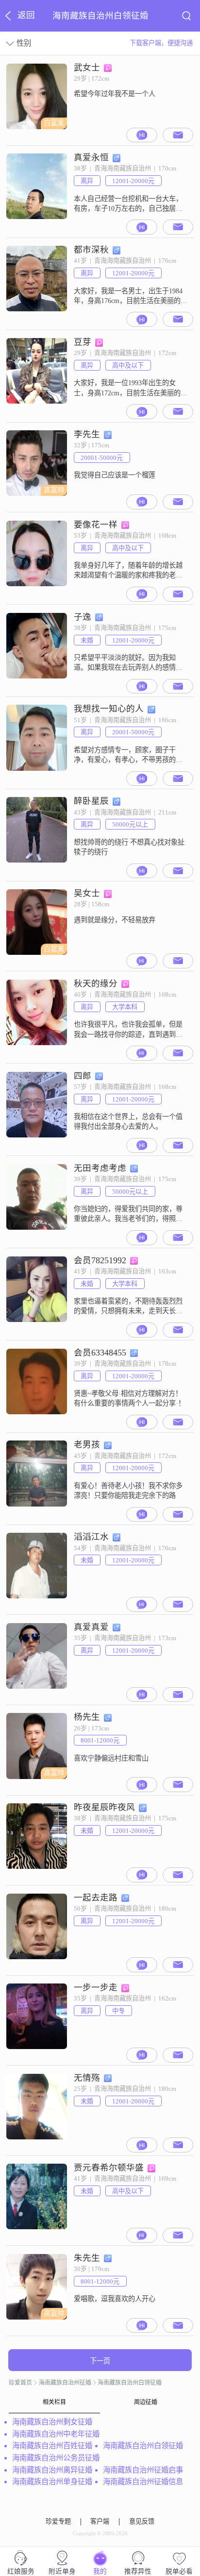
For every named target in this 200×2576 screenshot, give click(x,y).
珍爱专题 (58, 2522)
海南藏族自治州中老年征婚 (56, 2434)
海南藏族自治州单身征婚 (52, 2482)
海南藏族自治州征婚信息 (143, 2482)
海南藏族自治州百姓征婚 (52, 2446)
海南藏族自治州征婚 (65, 2383)
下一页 (100, 2361)
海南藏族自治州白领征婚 (130, 2383)
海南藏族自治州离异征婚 (52, 2470)
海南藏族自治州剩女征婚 (52, 2422)
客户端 (100, 2522)
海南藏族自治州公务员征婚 (56, 2458)
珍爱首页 (20, 2383)
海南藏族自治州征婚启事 (143, 2470)
